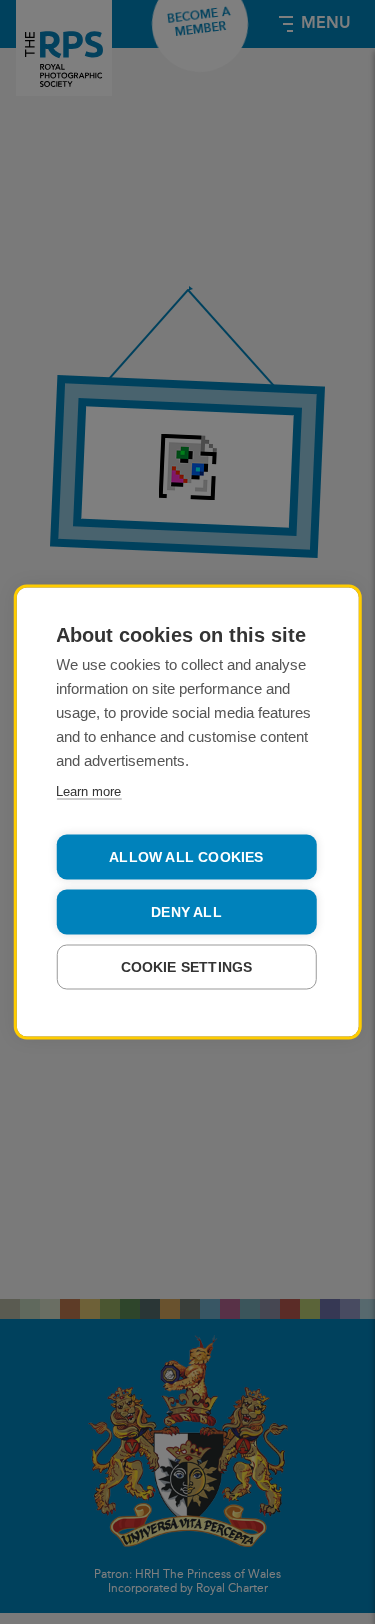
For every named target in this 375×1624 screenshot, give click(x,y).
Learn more (88, 791)
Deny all (186, 912)
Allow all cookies (186, 857)
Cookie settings (187, 967)
